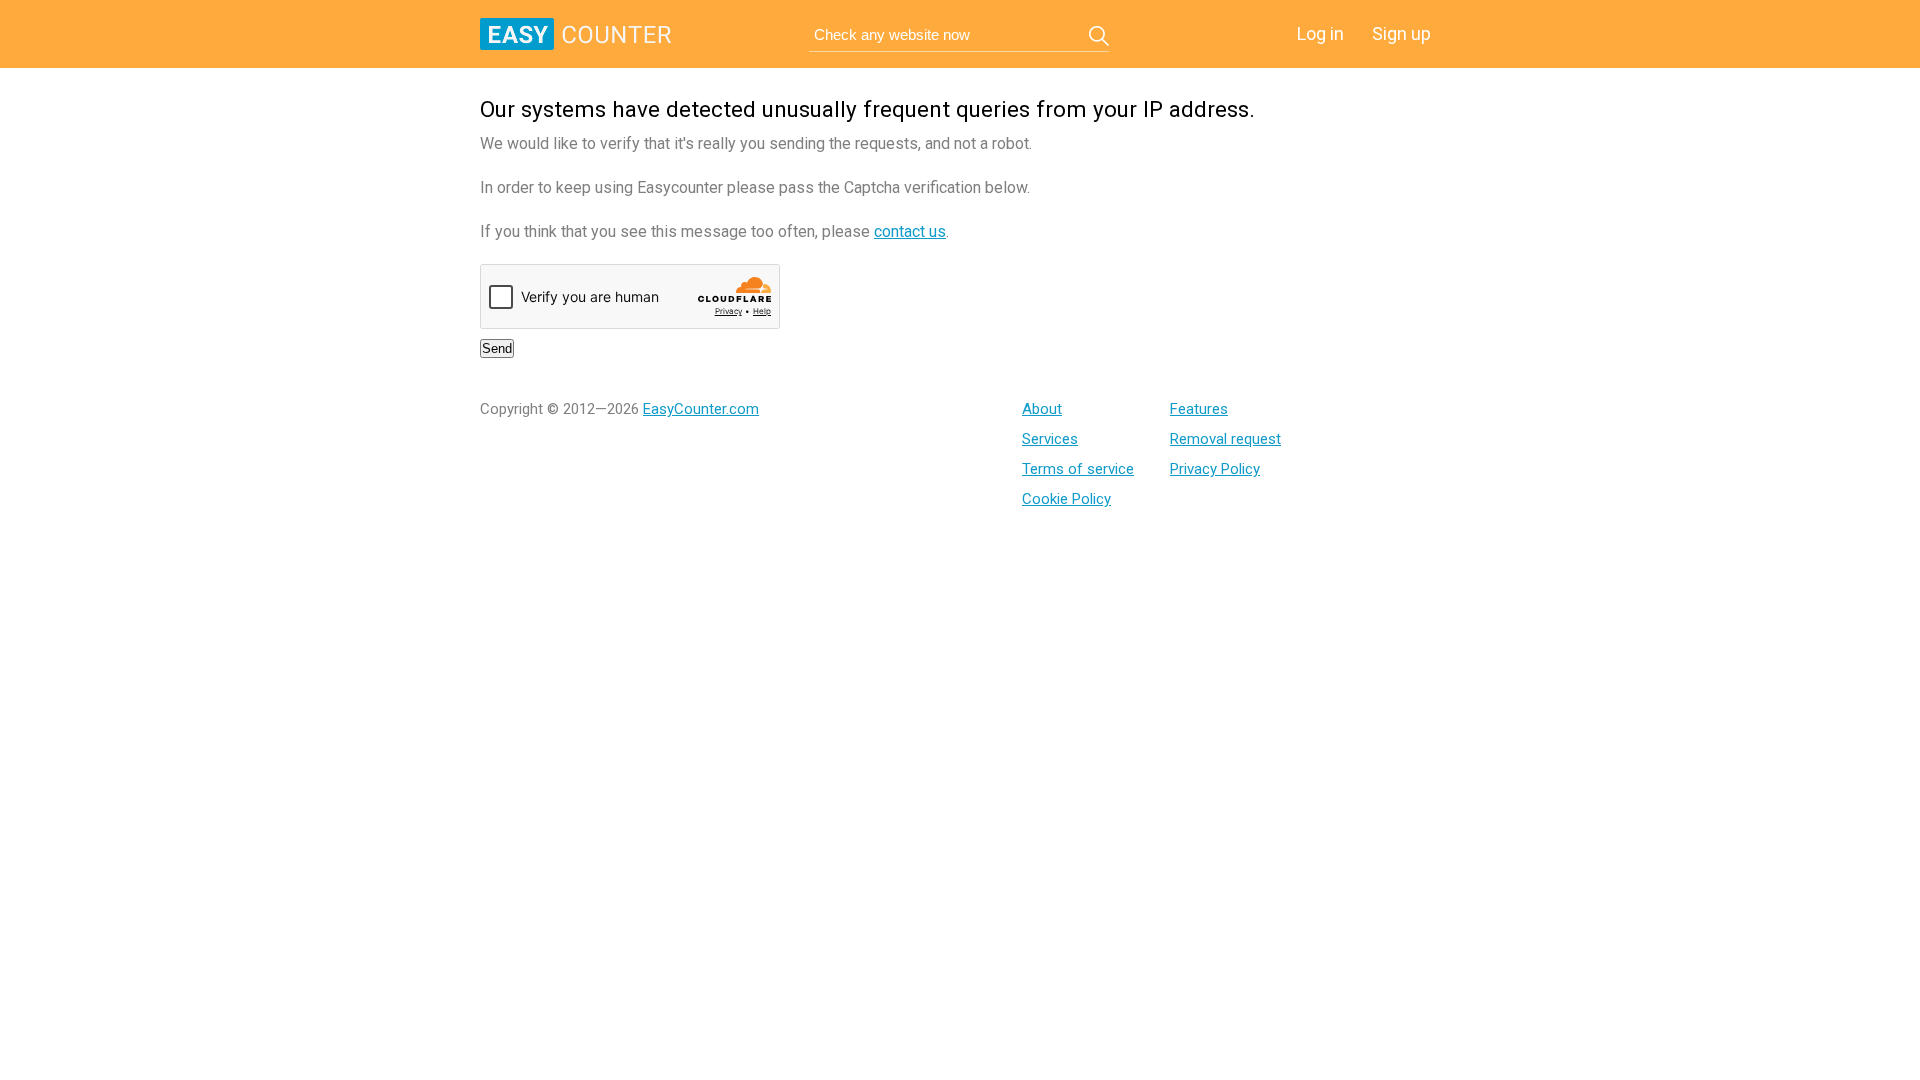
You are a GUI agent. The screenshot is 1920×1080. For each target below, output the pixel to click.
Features (1199, 409)
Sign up (1401, 33)
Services (1050, 439)
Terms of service (1078, 469)
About (1042, 409)
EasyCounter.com (701, 409)
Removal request (1225, 439)
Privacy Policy (1215, 469)
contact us (910, 231)
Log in (1320, 33)
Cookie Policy (1066, 499)
